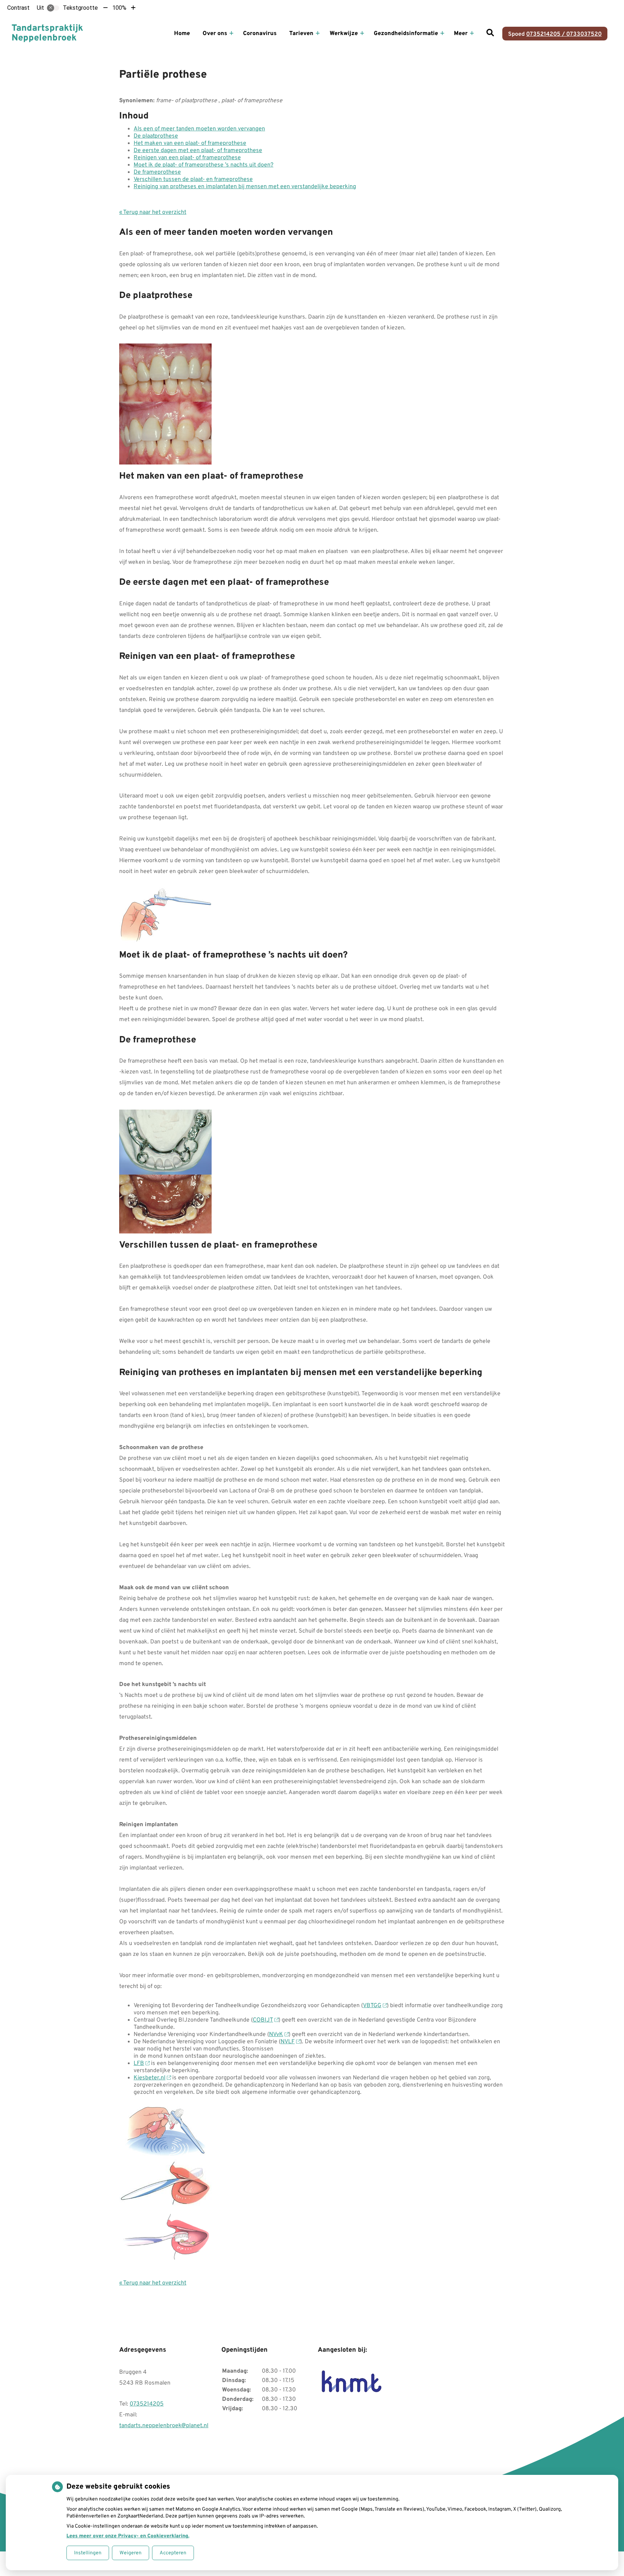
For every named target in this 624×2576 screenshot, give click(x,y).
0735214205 (147, 2404)
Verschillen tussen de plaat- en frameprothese (193, 180)
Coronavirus (260, 34)
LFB (139, 2063)
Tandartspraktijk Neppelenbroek (47, 34)
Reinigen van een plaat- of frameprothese (187, 158)
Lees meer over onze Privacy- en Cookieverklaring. (128, 2536)
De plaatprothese (156, 136)
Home (182, 34)
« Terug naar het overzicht (153, 212)
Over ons (215, 34)
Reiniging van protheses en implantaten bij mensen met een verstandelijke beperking (245, 187)
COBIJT (263, 2020)
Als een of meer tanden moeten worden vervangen (199, 129)
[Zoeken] (490, 34)
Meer (461, 34)
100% (119, 8)
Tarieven (301, 34)
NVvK (276, 2035)
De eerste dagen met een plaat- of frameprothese (198, 151)
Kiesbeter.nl (149, 2078)
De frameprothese (157, 172)
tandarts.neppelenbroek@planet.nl (164, 2426)
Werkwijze (344, 34)
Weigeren (131, 2553)
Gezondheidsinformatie (406, 34)
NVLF (288, 2042)
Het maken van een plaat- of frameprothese (190, 143)
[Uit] (53, 8)
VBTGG (372, 2006)
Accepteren (173, 2553)
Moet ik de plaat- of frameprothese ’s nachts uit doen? (203, 165)
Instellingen (88, 2553)
